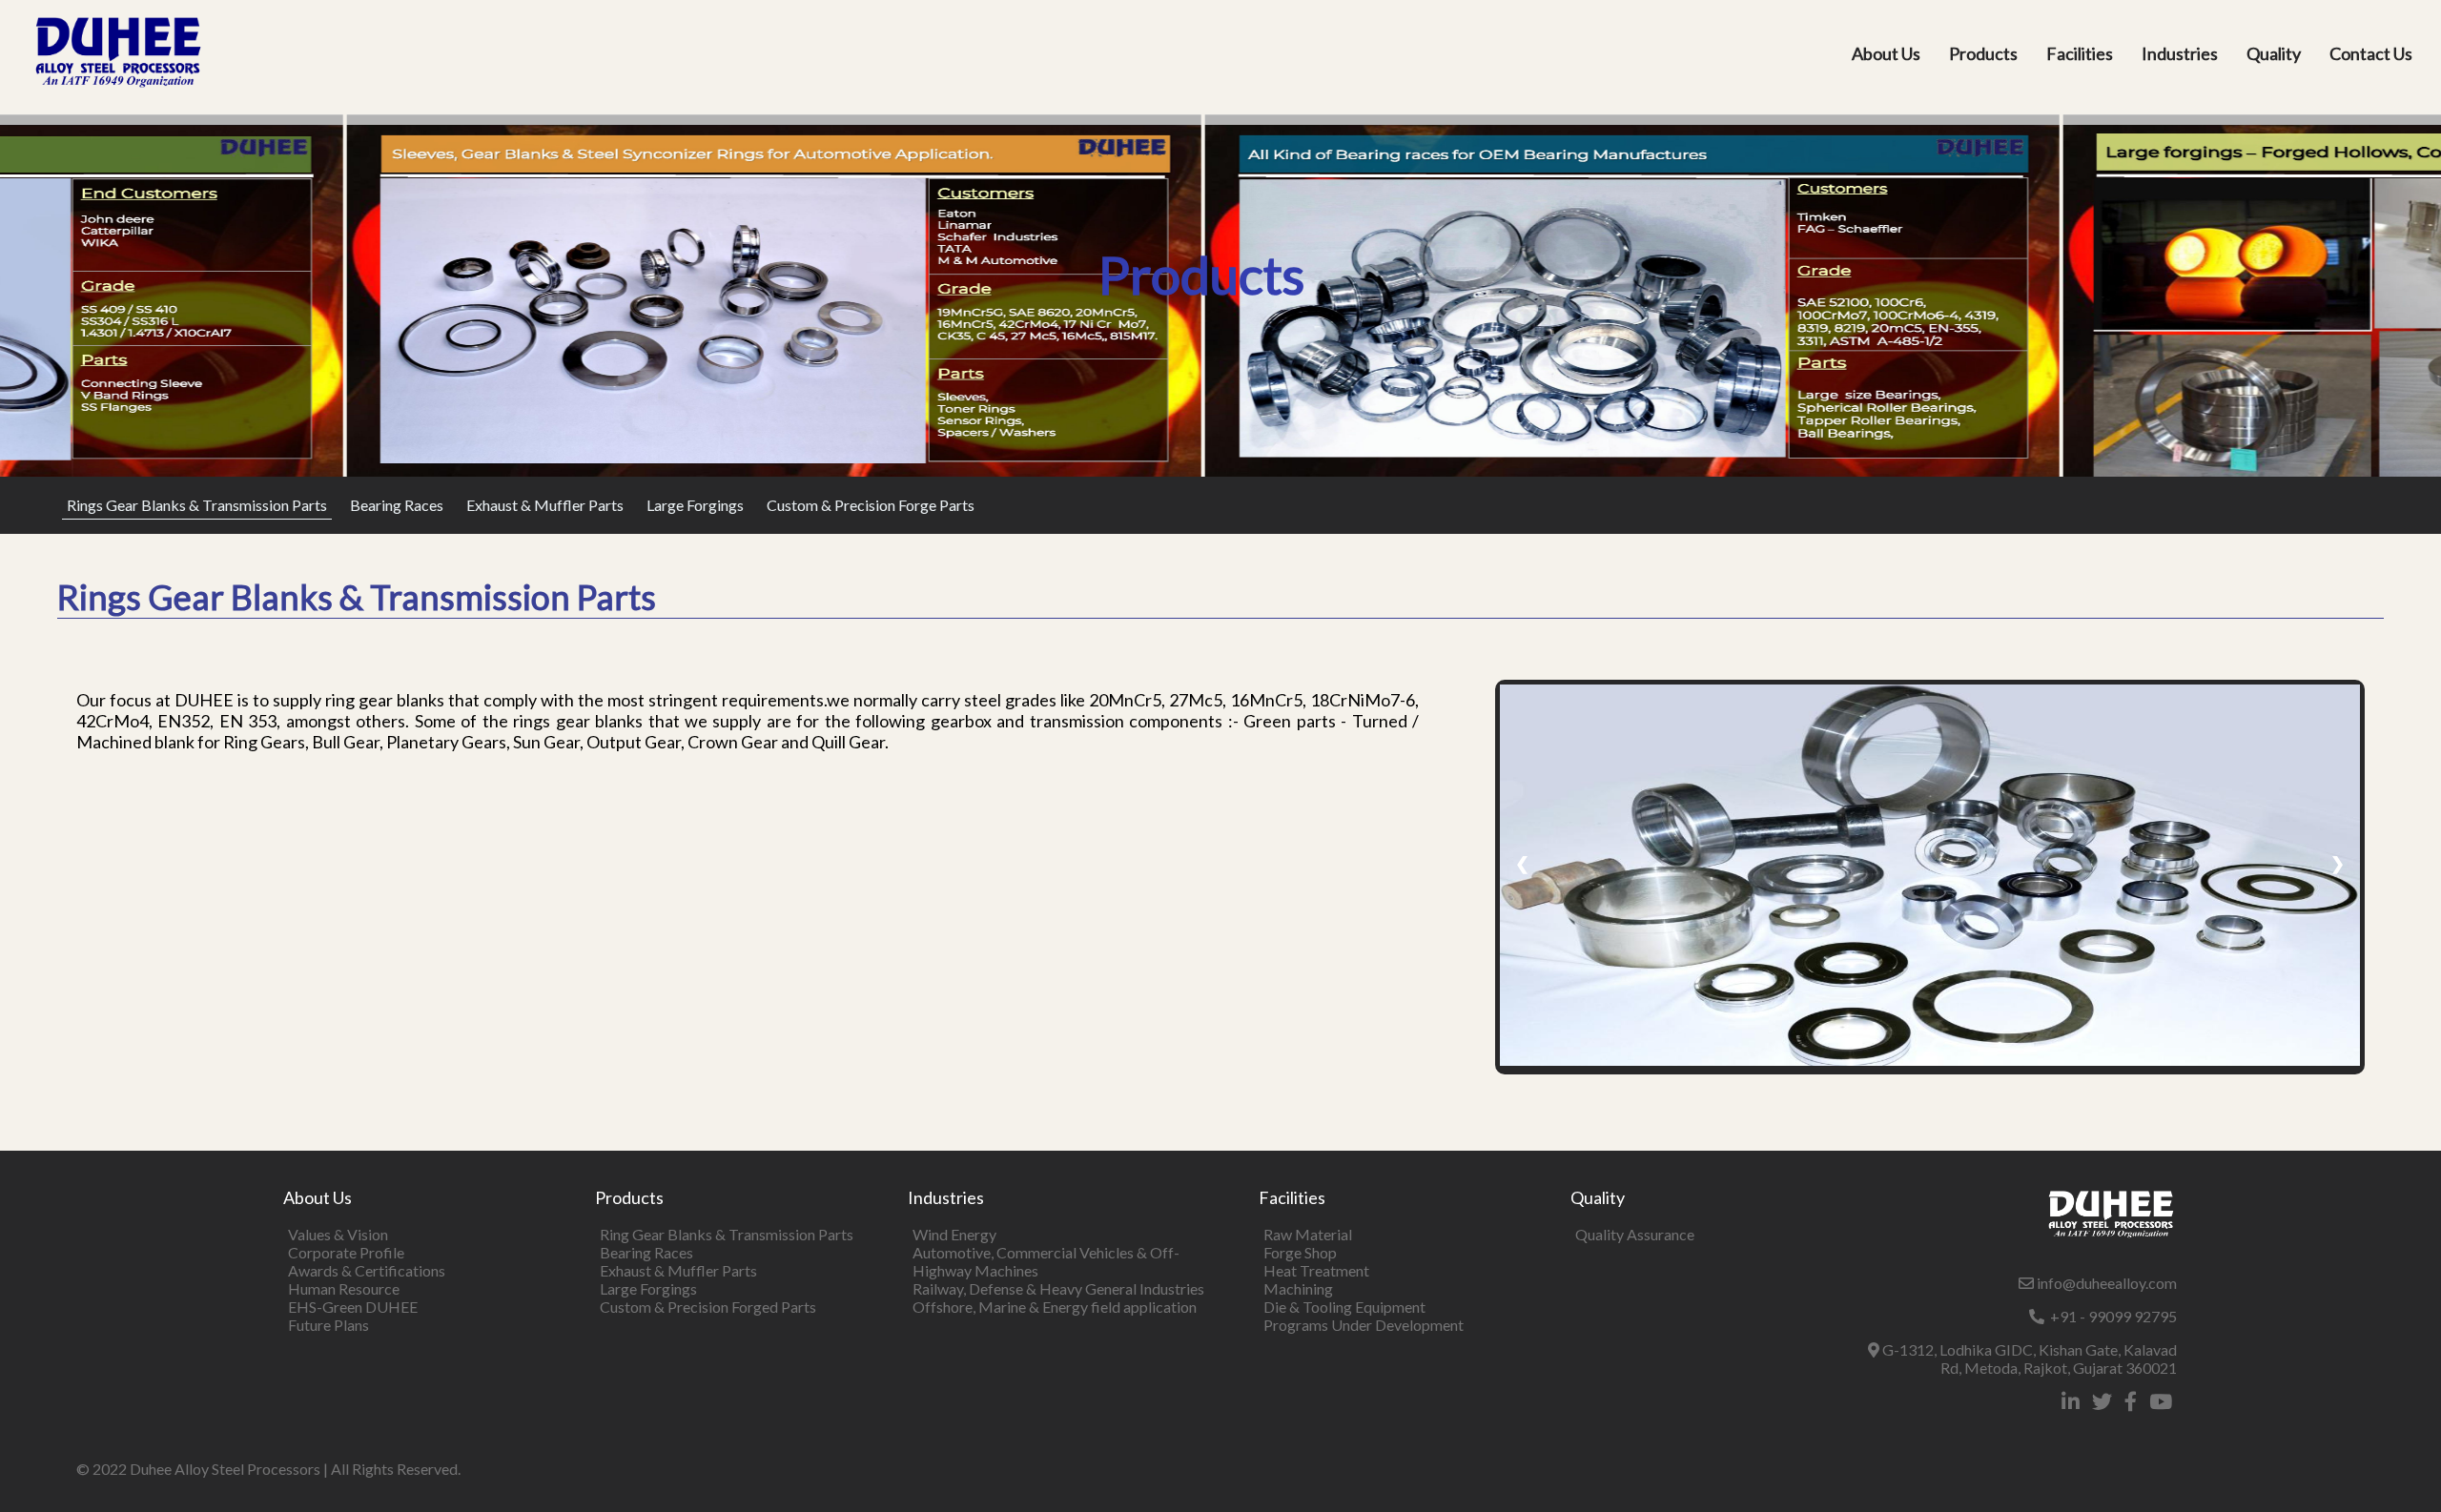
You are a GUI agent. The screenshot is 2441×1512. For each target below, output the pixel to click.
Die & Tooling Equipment (1344, 1307)
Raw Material (1308, 1234)
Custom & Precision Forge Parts (871, 505)
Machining (1298, 1288)
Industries (2180, 53)
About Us (1886, 53)
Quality (2274, 53)
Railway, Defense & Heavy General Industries (1058, 1288)
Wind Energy (954, 1234)
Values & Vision (338, 1234)
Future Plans (328, 1325)
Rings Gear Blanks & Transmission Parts (197, 505)
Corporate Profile (346, 1252)
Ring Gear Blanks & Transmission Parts (727, 1234)
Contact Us (2371, 53)
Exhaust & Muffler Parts (545, 505)
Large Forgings (695, 505)
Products (1983, 53)
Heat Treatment (1316, 1270)
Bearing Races (397, 505)
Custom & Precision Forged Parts (708, 1307)
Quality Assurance (1635, 1234)
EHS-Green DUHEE (353, 1307)
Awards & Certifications (367, 1270)
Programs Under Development (1364, 1325)
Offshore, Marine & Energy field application (1055, 1307)
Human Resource (344, 1288)
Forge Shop (1300, 1252)
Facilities (2080, 53)
